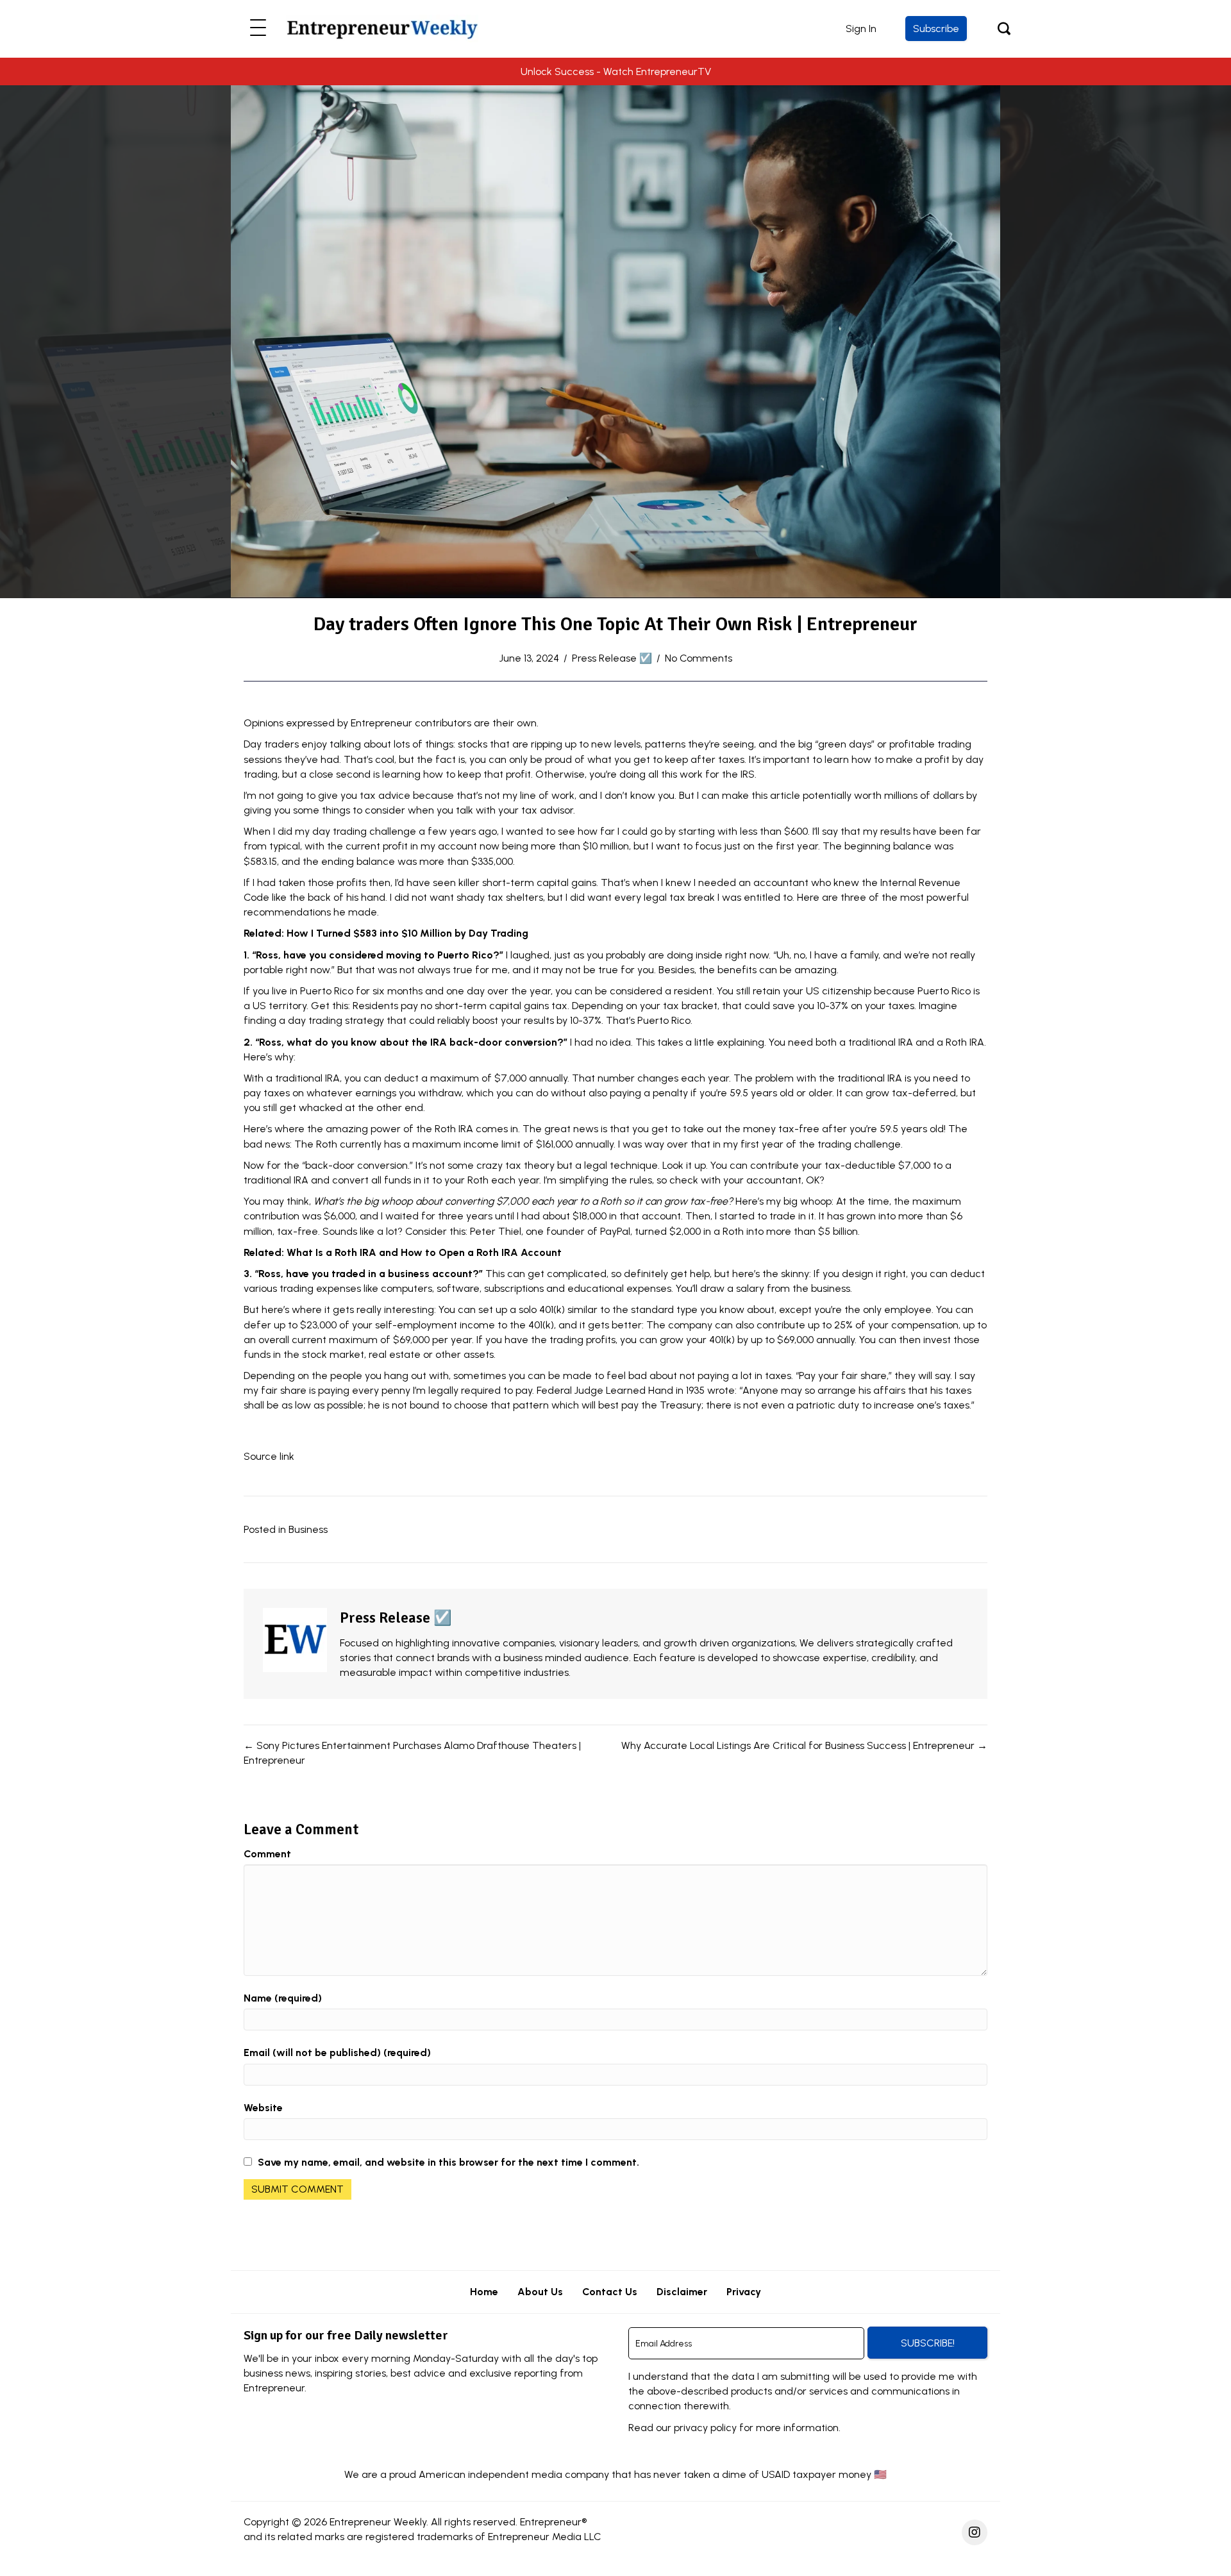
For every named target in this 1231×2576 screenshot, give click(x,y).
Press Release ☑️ (612, 658)
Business (308, 1529)
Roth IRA (965, 1042)
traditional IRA (881, 1042)
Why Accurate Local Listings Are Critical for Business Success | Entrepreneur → (804, 1745)
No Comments (699, 658)
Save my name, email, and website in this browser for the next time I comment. (448, 2162)
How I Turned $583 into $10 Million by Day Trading (407, 933)
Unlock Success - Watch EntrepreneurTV (616, 71)
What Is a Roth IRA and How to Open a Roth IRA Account (424, 1252)
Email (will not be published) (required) (337, 2053)
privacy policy (705, 2428)
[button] (258, 29)
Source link (269, 1456)
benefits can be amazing (777, 970)
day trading (339, 831)
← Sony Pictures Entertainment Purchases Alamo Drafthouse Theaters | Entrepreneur (412, 1753)
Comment (267, 1854)
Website (263, 2108)
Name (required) (283, 1998)
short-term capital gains (539, 882)
